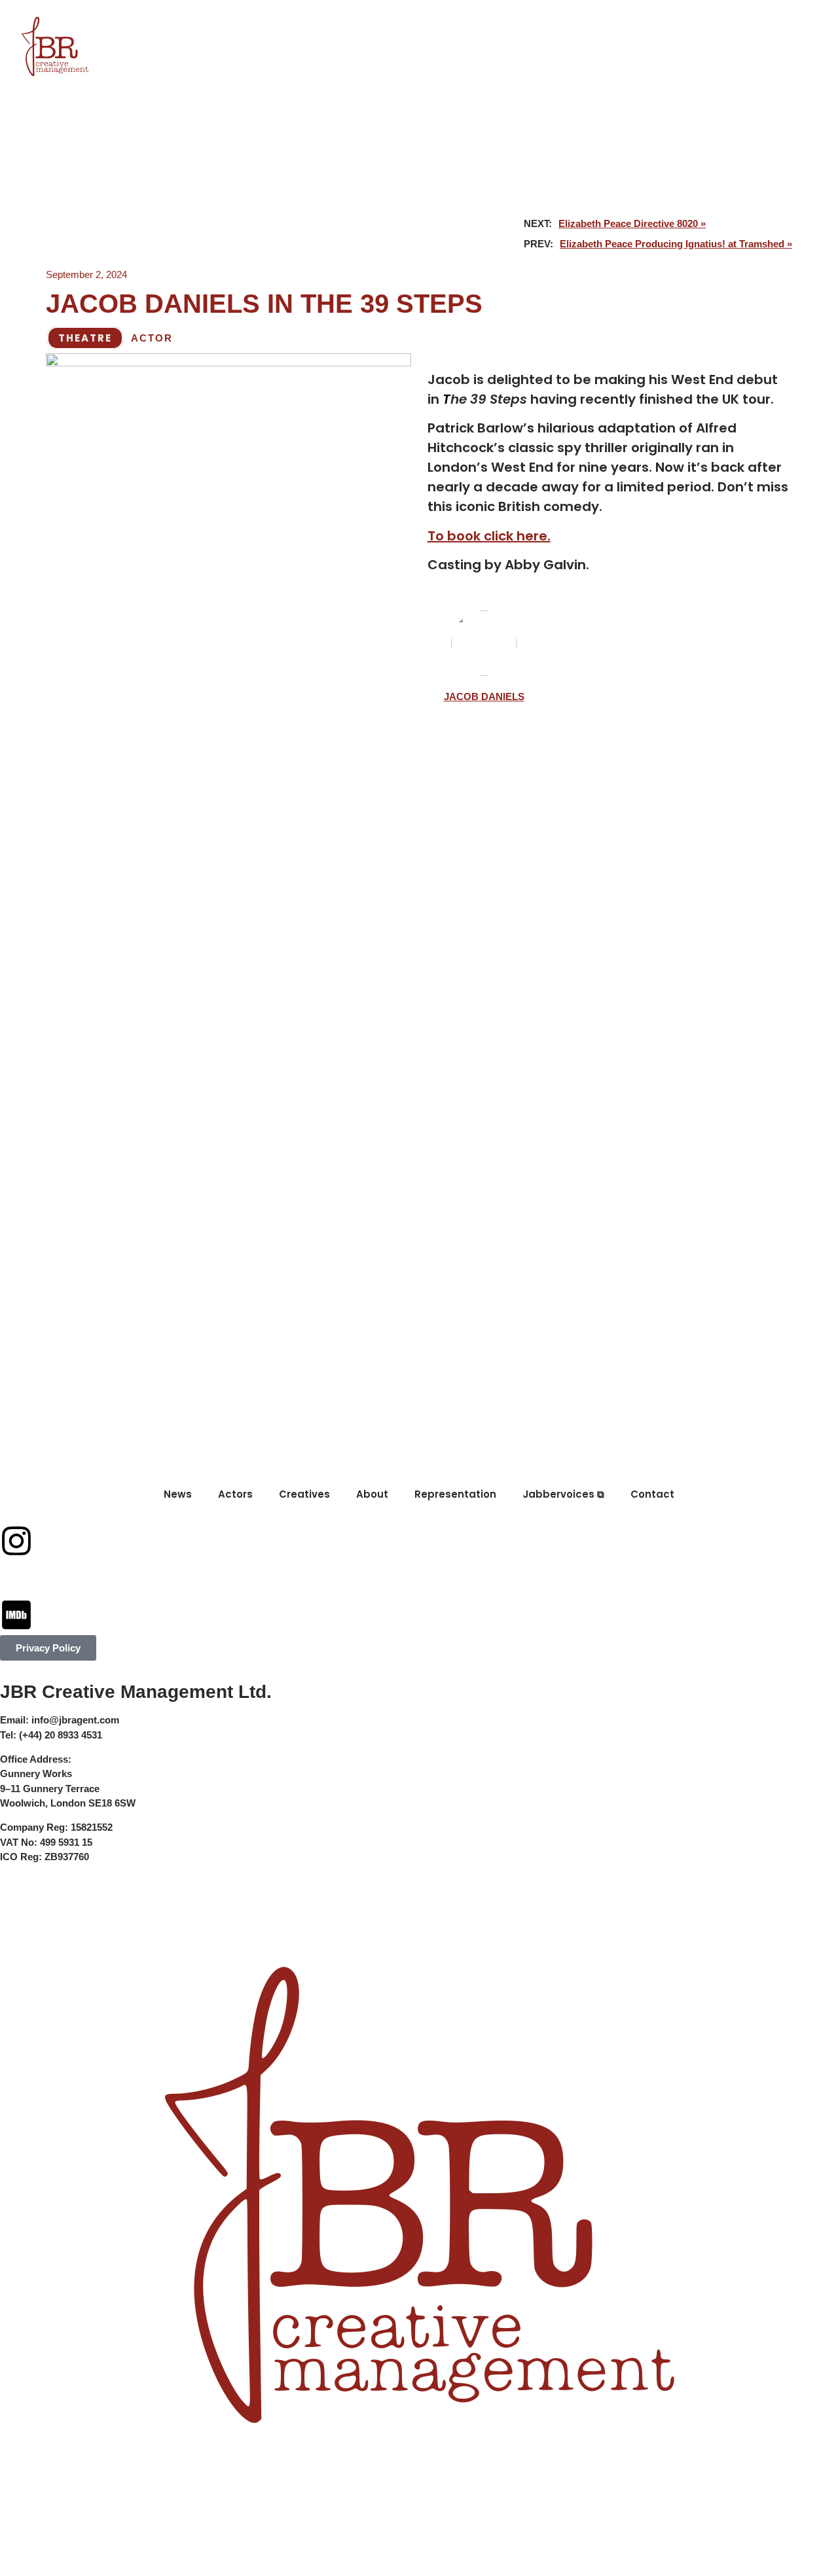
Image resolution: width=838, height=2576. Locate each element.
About (369, 21)
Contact (681, 21)
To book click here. (489, 536)
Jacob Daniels (484, 697)
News (155, 21)
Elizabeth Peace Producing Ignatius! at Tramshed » (676, 244)
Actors (218, 21)
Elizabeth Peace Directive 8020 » (632, 223)
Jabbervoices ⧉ (582, 21)
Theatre (85, 338)
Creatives (296, 21)
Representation (461, 21)
